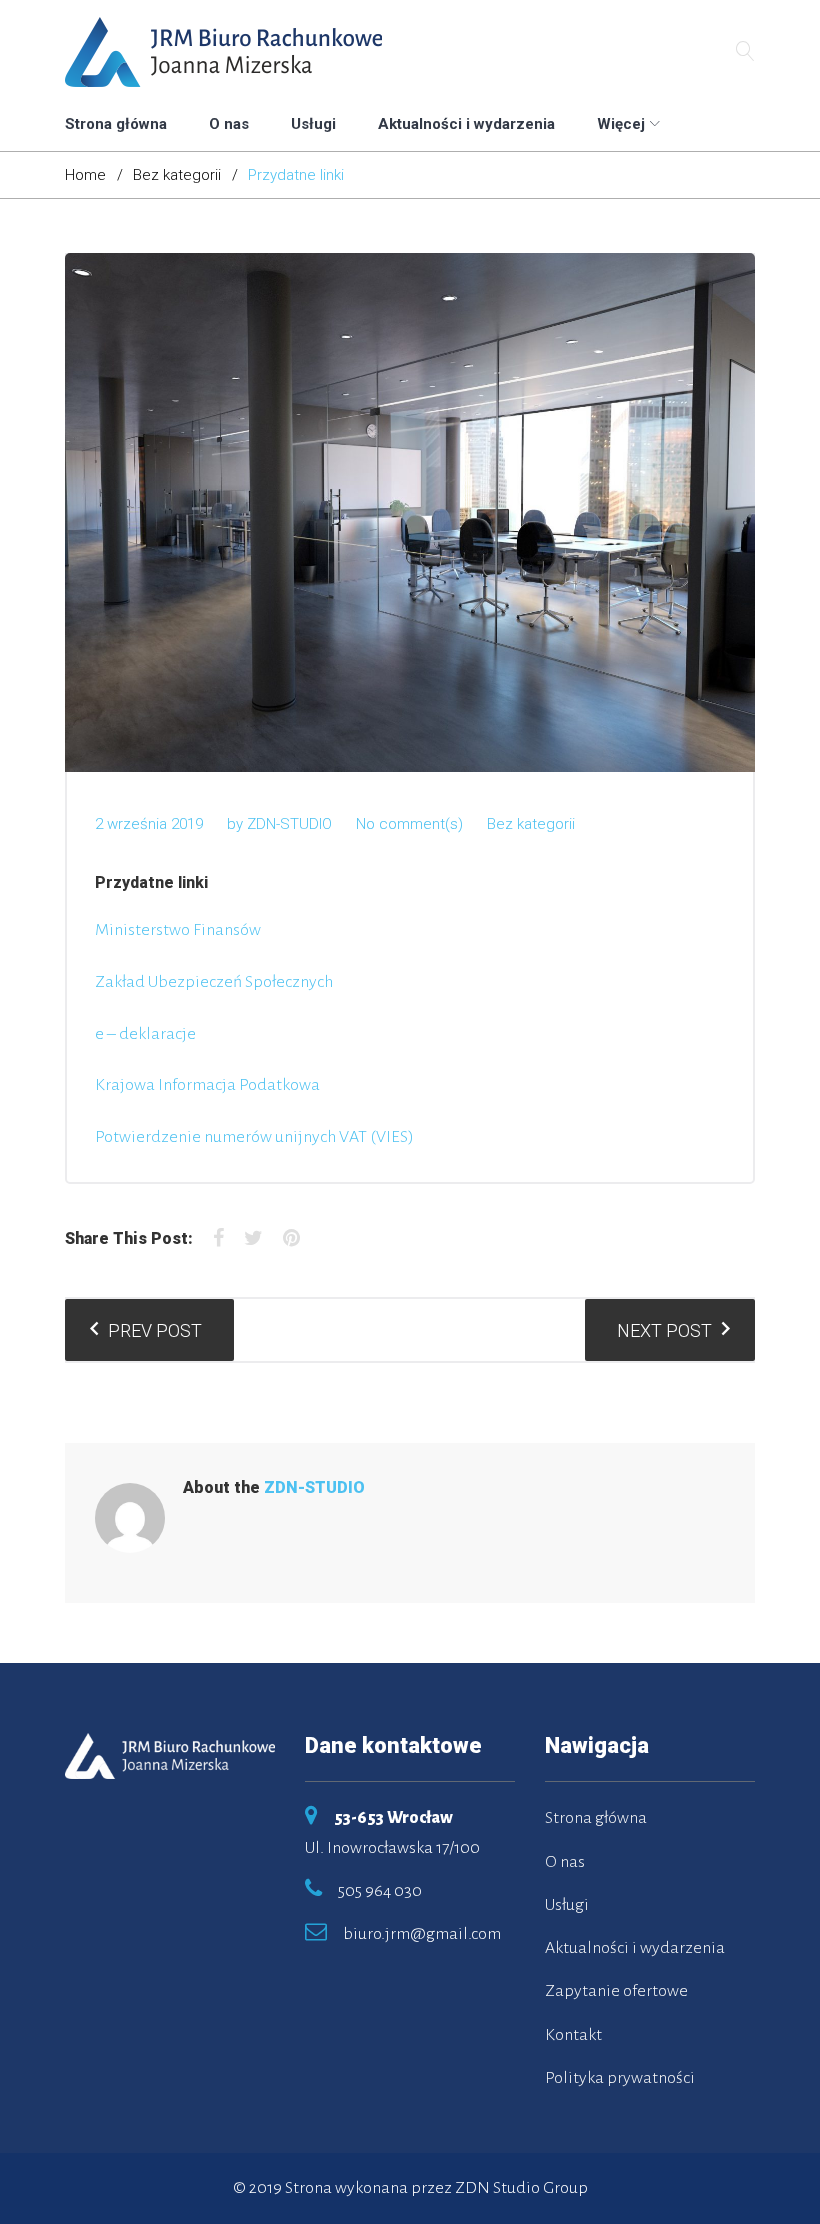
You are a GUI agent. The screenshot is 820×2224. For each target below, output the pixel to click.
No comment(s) (409, 824)
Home (85, 175)
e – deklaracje (145, 1034)
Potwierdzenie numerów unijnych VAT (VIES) (254, 1137)
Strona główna (116, 124)
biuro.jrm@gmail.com (422, 1934)
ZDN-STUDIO (289, 824)
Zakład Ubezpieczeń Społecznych (214, 982)
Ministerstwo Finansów (178, 930)
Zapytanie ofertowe (616, 1991)
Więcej (621, 124)
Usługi (313, 124)
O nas (229, 124)
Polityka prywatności (620, 2078)
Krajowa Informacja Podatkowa (207, 1085)
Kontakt (573, 2035)
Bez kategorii (177, 175)
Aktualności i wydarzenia (466, 124)
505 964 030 (380, 1891)
